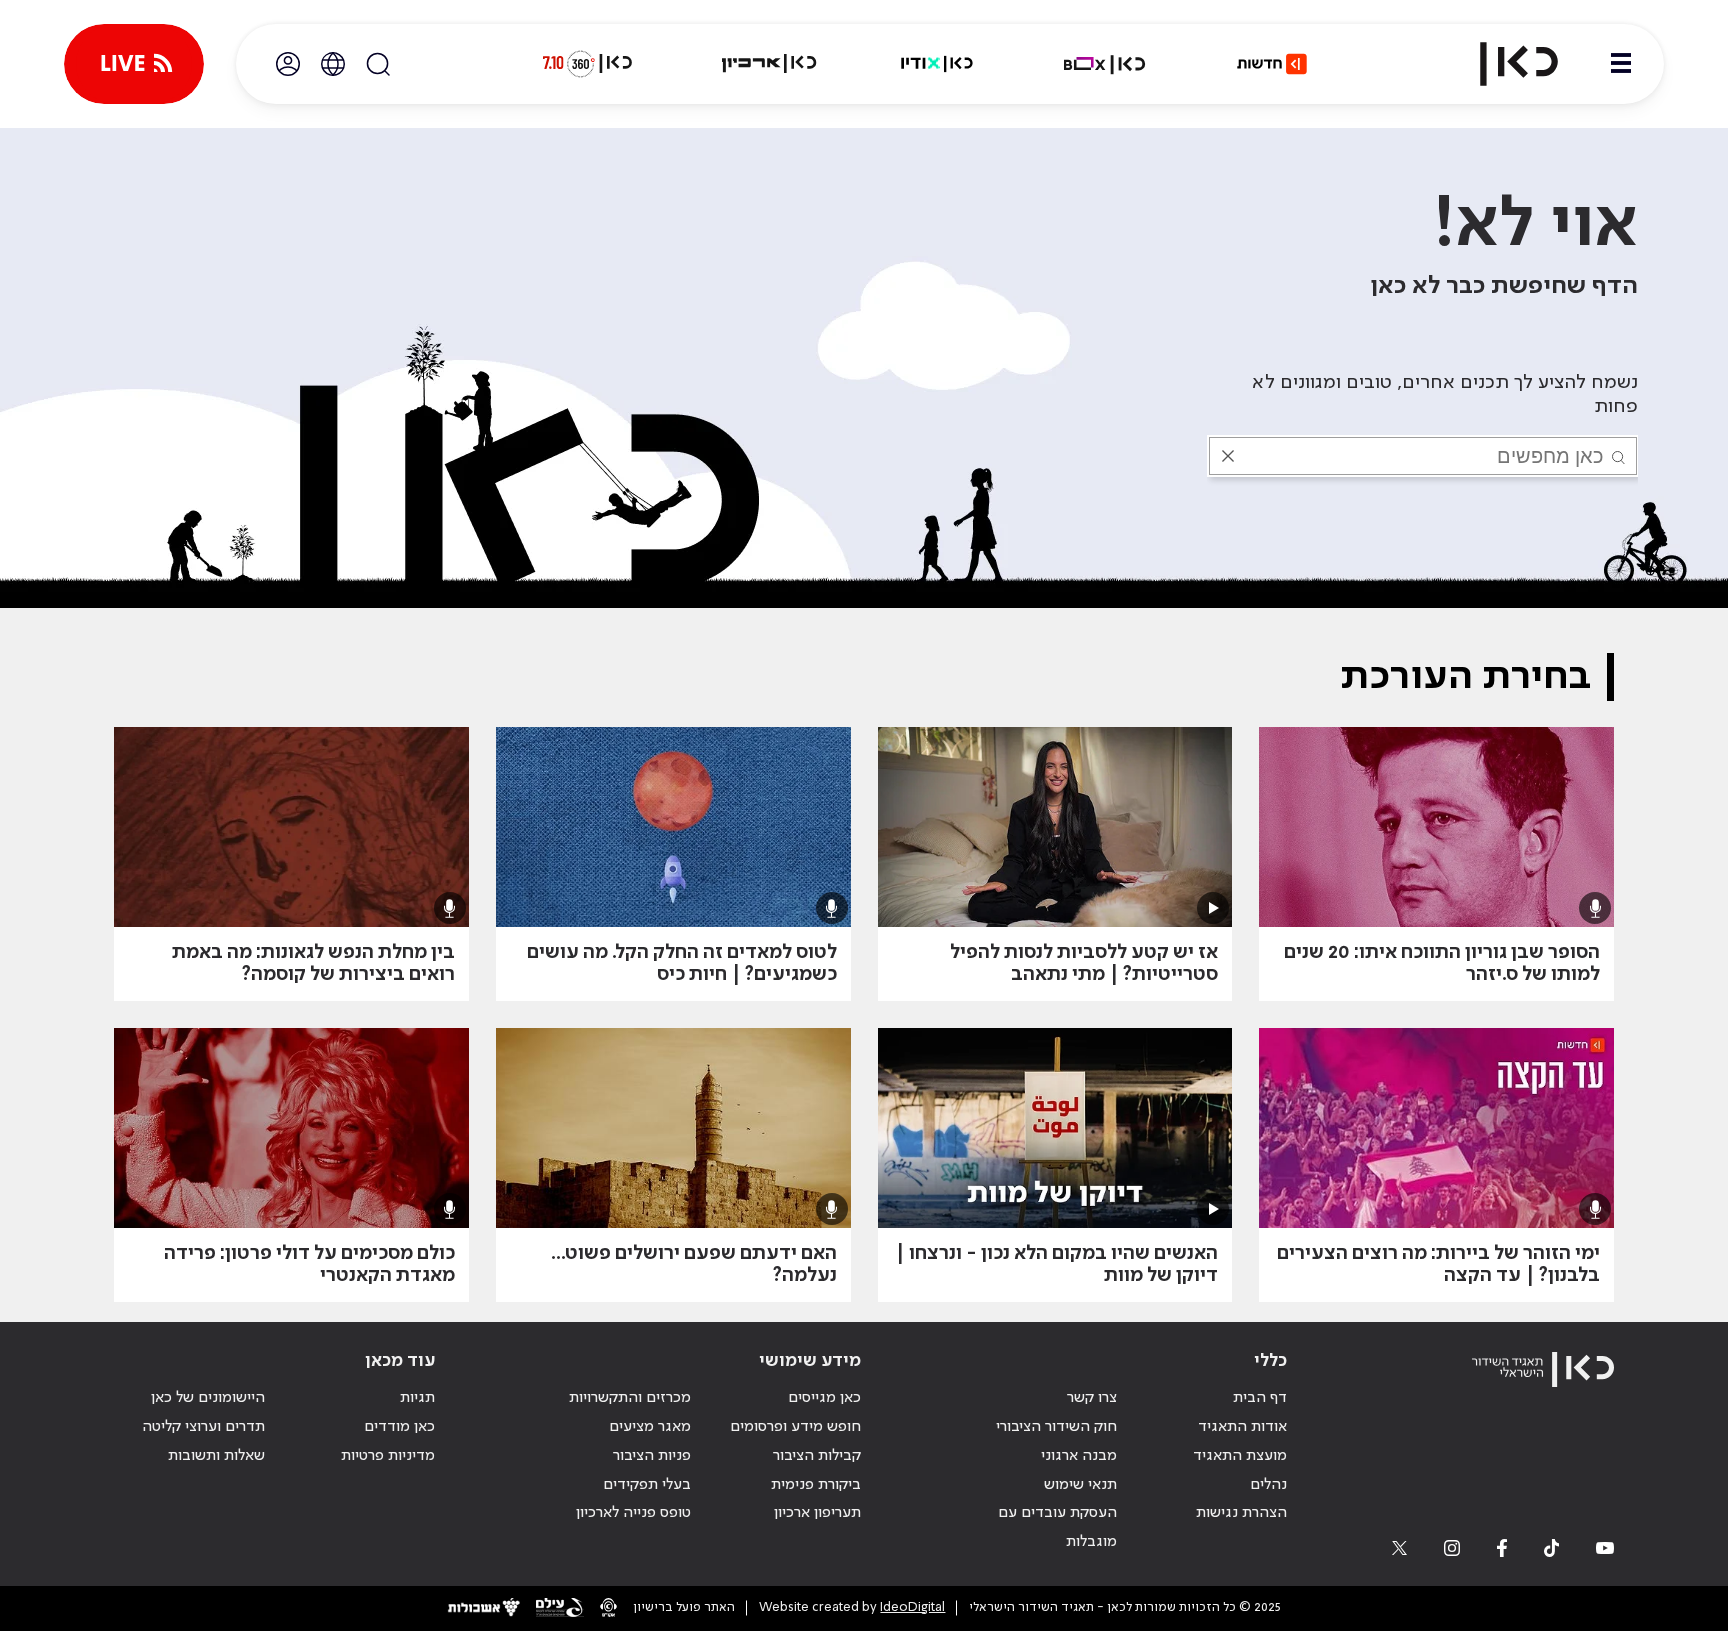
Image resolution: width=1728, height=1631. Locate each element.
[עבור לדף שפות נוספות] (333, 64)
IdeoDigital (912, 1607)
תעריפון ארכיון (817, 1512)
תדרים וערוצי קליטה (203, 1427)
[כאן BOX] (1105, 64)
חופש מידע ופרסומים (795, 1427)
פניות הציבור (652, 1456)
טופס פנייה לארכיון (633, 1513)
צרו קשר (1092, 1398)
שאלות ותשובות (216, 1456)
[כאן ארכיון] (769, 64)
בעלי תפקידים (647, 1485)
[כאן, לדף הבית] (1502, 64)
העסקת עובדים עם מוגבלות (1057, 1527)
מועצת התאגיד (1240, 1456)
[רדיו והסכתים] (937, 64)
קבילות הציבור (817, 1456)
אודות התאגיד (1242, 1427)
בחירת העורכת (1465, 677)
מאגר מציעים (650, 1427)
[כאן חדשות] (1272, 64)
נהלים (1268, 1485)
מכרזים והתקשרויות (630, 1398)
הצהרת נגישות (1241, 1513)
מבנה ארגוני (1079, 1456)
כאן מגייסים (824, 1398)
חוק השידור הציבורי (1056, 1427)
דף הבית (1260, 1398)
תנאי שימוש (1080, 1485)
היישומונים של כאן (208, 1398)
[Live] (134, 64)
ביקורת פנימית (816, 1485)
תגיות (417, 1398)
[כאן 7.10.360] (587, 64)
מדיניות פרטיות (388, 1456)
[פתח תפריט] (1621, 64)
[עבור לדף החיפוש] (378, 64)
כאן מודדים (399, 1427)
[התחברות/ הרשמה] (288, 64)
